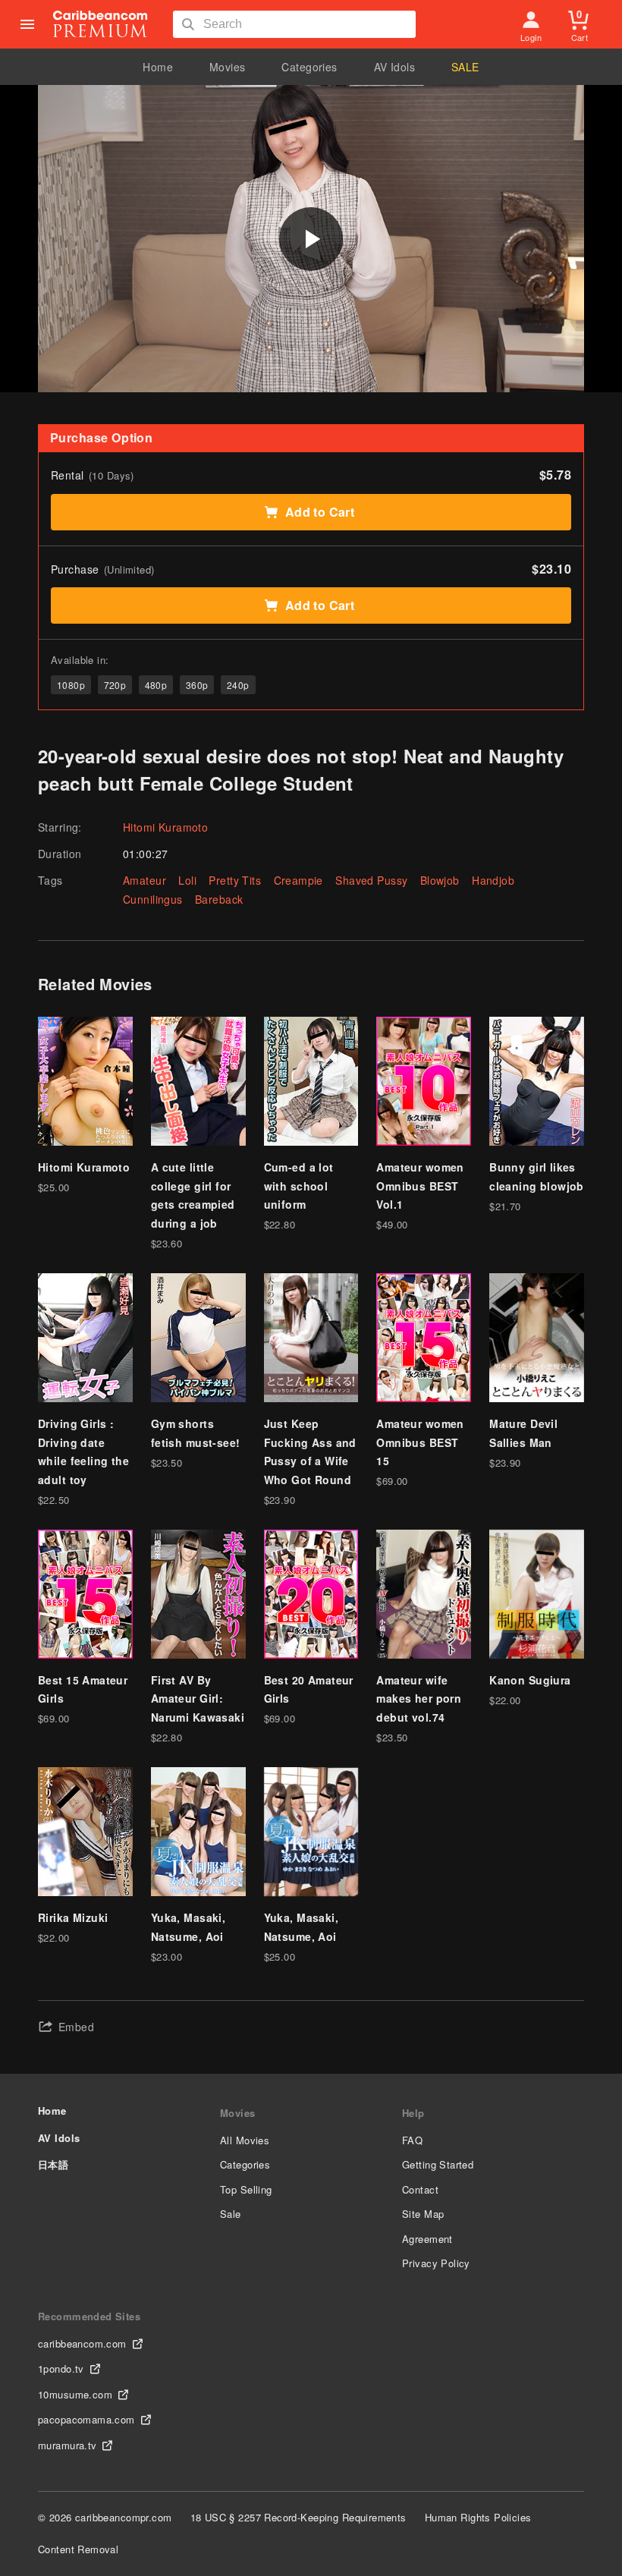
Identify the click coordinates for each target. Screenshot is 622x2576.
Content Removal (78, 2549)
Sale (231, 2214)
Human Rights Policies (478, 2517)
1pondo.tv (61, 2368)
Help (413, 2113)
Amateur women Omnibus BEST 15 (420, 1442)
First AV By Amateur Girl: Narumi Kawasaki (198, 1698)
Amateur (145, 880)
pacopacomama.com (86, 2419)
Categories (309, 67)
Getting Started (438, 2164)
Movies (228, 67)
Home (158, 67)
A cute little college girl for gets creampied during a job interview (193, 1204)
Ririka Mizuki (73, 1917)
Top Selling (246, 2189)
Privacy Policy (436, 2263)
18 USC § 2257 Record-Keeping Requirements (298, 2517)
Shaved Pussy (371, 880)
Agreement (427, 2239)
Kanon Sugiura (530, 1680)
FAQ (412, 2140)
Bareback (219, 899)
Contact (420, 2189)
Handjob (493, 880)
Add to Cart (320, 512)
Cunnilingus (153, 899)
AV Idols (394, 67)
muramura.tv (68, 2445)
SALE (465, 67)
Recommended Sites (89, 2316)
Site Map (423, 2214)
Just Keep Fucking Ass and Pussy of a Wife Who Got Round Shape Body (310, 1461)
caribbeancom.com (82, 2343)
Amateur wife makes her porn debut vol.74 (419, 1698)
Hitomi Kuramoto (165, 827)
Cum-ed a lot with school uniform (299, 1186)
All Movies (245, 2140)
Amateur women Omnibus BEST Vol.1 (420, 1186)
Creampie (298, 880)
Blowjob (440, 880)
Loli (187, 880)
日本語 (53, 2164)
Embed (76, 2027)
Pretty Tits (235, 880)
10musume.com (75, 2394)
